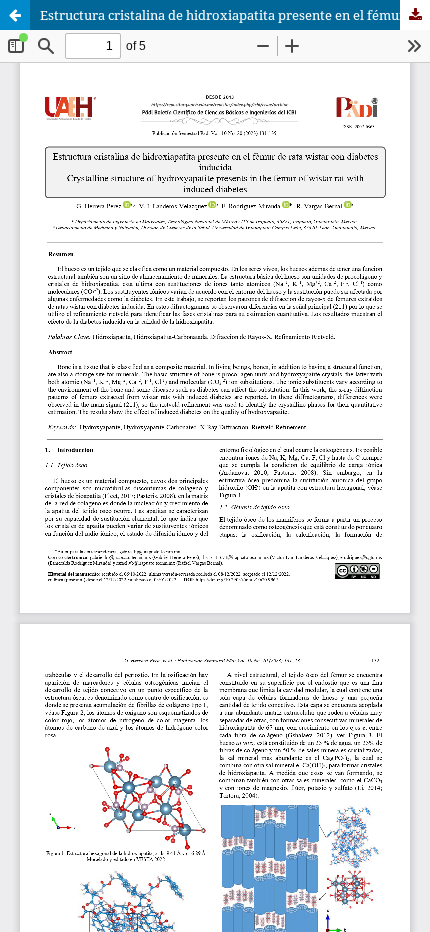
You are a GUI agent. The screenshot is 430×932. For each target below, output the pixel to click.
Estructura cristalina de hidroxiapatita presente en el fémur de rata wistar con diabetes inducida (235, 15)
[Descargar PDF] (415, 15)
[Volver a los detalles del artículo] (15, 15)
